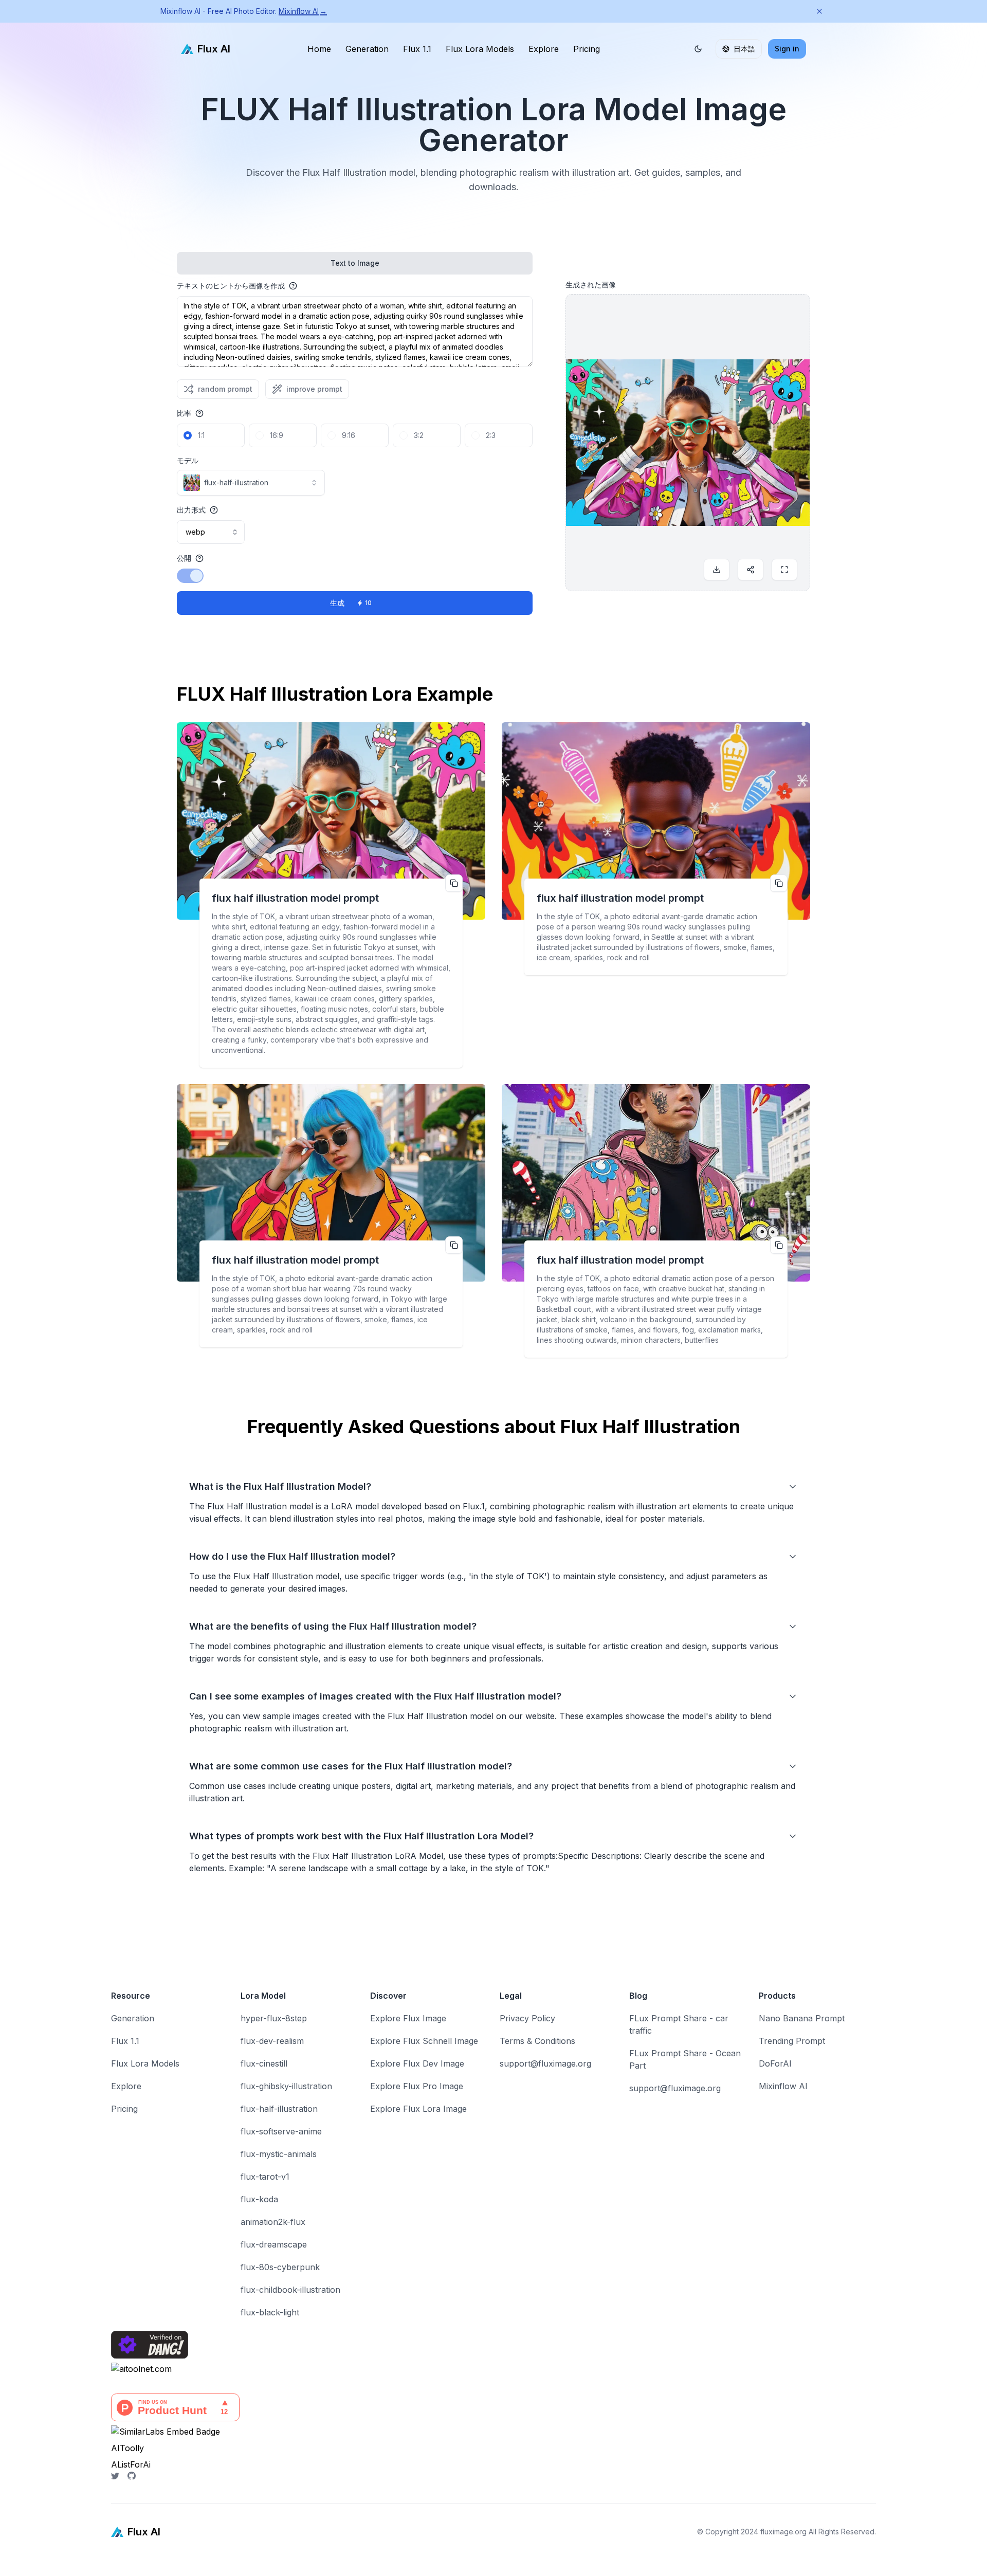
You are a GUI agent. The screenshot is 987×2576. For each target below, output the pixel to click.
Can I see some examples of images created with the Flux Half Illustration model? (375, 1696)
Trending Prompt (792, 2041)
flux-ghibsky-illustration (286, 2086)
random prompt (225, 389)
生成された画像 (591, 285)
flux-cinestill (264, 2063)
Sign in (787, 49)
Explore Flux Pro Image (417, 2086)
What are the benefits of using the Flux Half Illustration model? (333, 1626)
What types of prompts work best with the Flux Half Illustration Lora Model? (361, 1836)
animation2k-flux (273, 2222)
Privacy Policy (527, 2018)
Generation (367, 49)
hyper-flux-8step (274, 2018)
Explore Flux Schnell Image (424, 2041)
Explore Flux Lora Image (418, 2109)
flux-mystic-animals (279, 2154)
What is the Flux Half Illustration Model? (280, 1486)
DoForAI (775, 2063)
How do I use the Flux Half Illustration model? (292, 1556)
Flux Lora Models (480, 49)
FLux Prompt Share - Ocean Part (685, 2059)
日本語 (744, 49)
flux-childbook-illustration (290, 2290)
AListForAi (131, 2464)
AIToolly (127, 2448)
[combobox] (251, 483)
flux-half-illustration (279, 2109)
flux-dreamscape (274, 2244)
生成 (351, 603)
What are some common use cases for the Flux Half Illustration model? (351, 1766)
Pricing (587, 49)
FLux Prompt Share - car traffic (679, 2024)
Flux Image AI (27, 2570)
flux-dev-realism (272, 2041)
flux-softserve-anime (281, 2131)
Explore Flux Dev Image (417, 2063)
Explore (544, 49)
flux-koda (259, 2199)
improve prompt (314, 389)
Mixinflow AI (303, 11)
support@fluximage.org (545, 2063)
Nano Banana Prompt (802, 2018)
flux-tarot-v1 (265, 2177)
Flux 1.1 (417, 49)
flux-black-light (270, 2312)
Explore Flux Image (408, 2018)
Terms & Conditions (537, 2041)
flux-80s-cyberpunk (280, 2267)
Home (319, 49)
